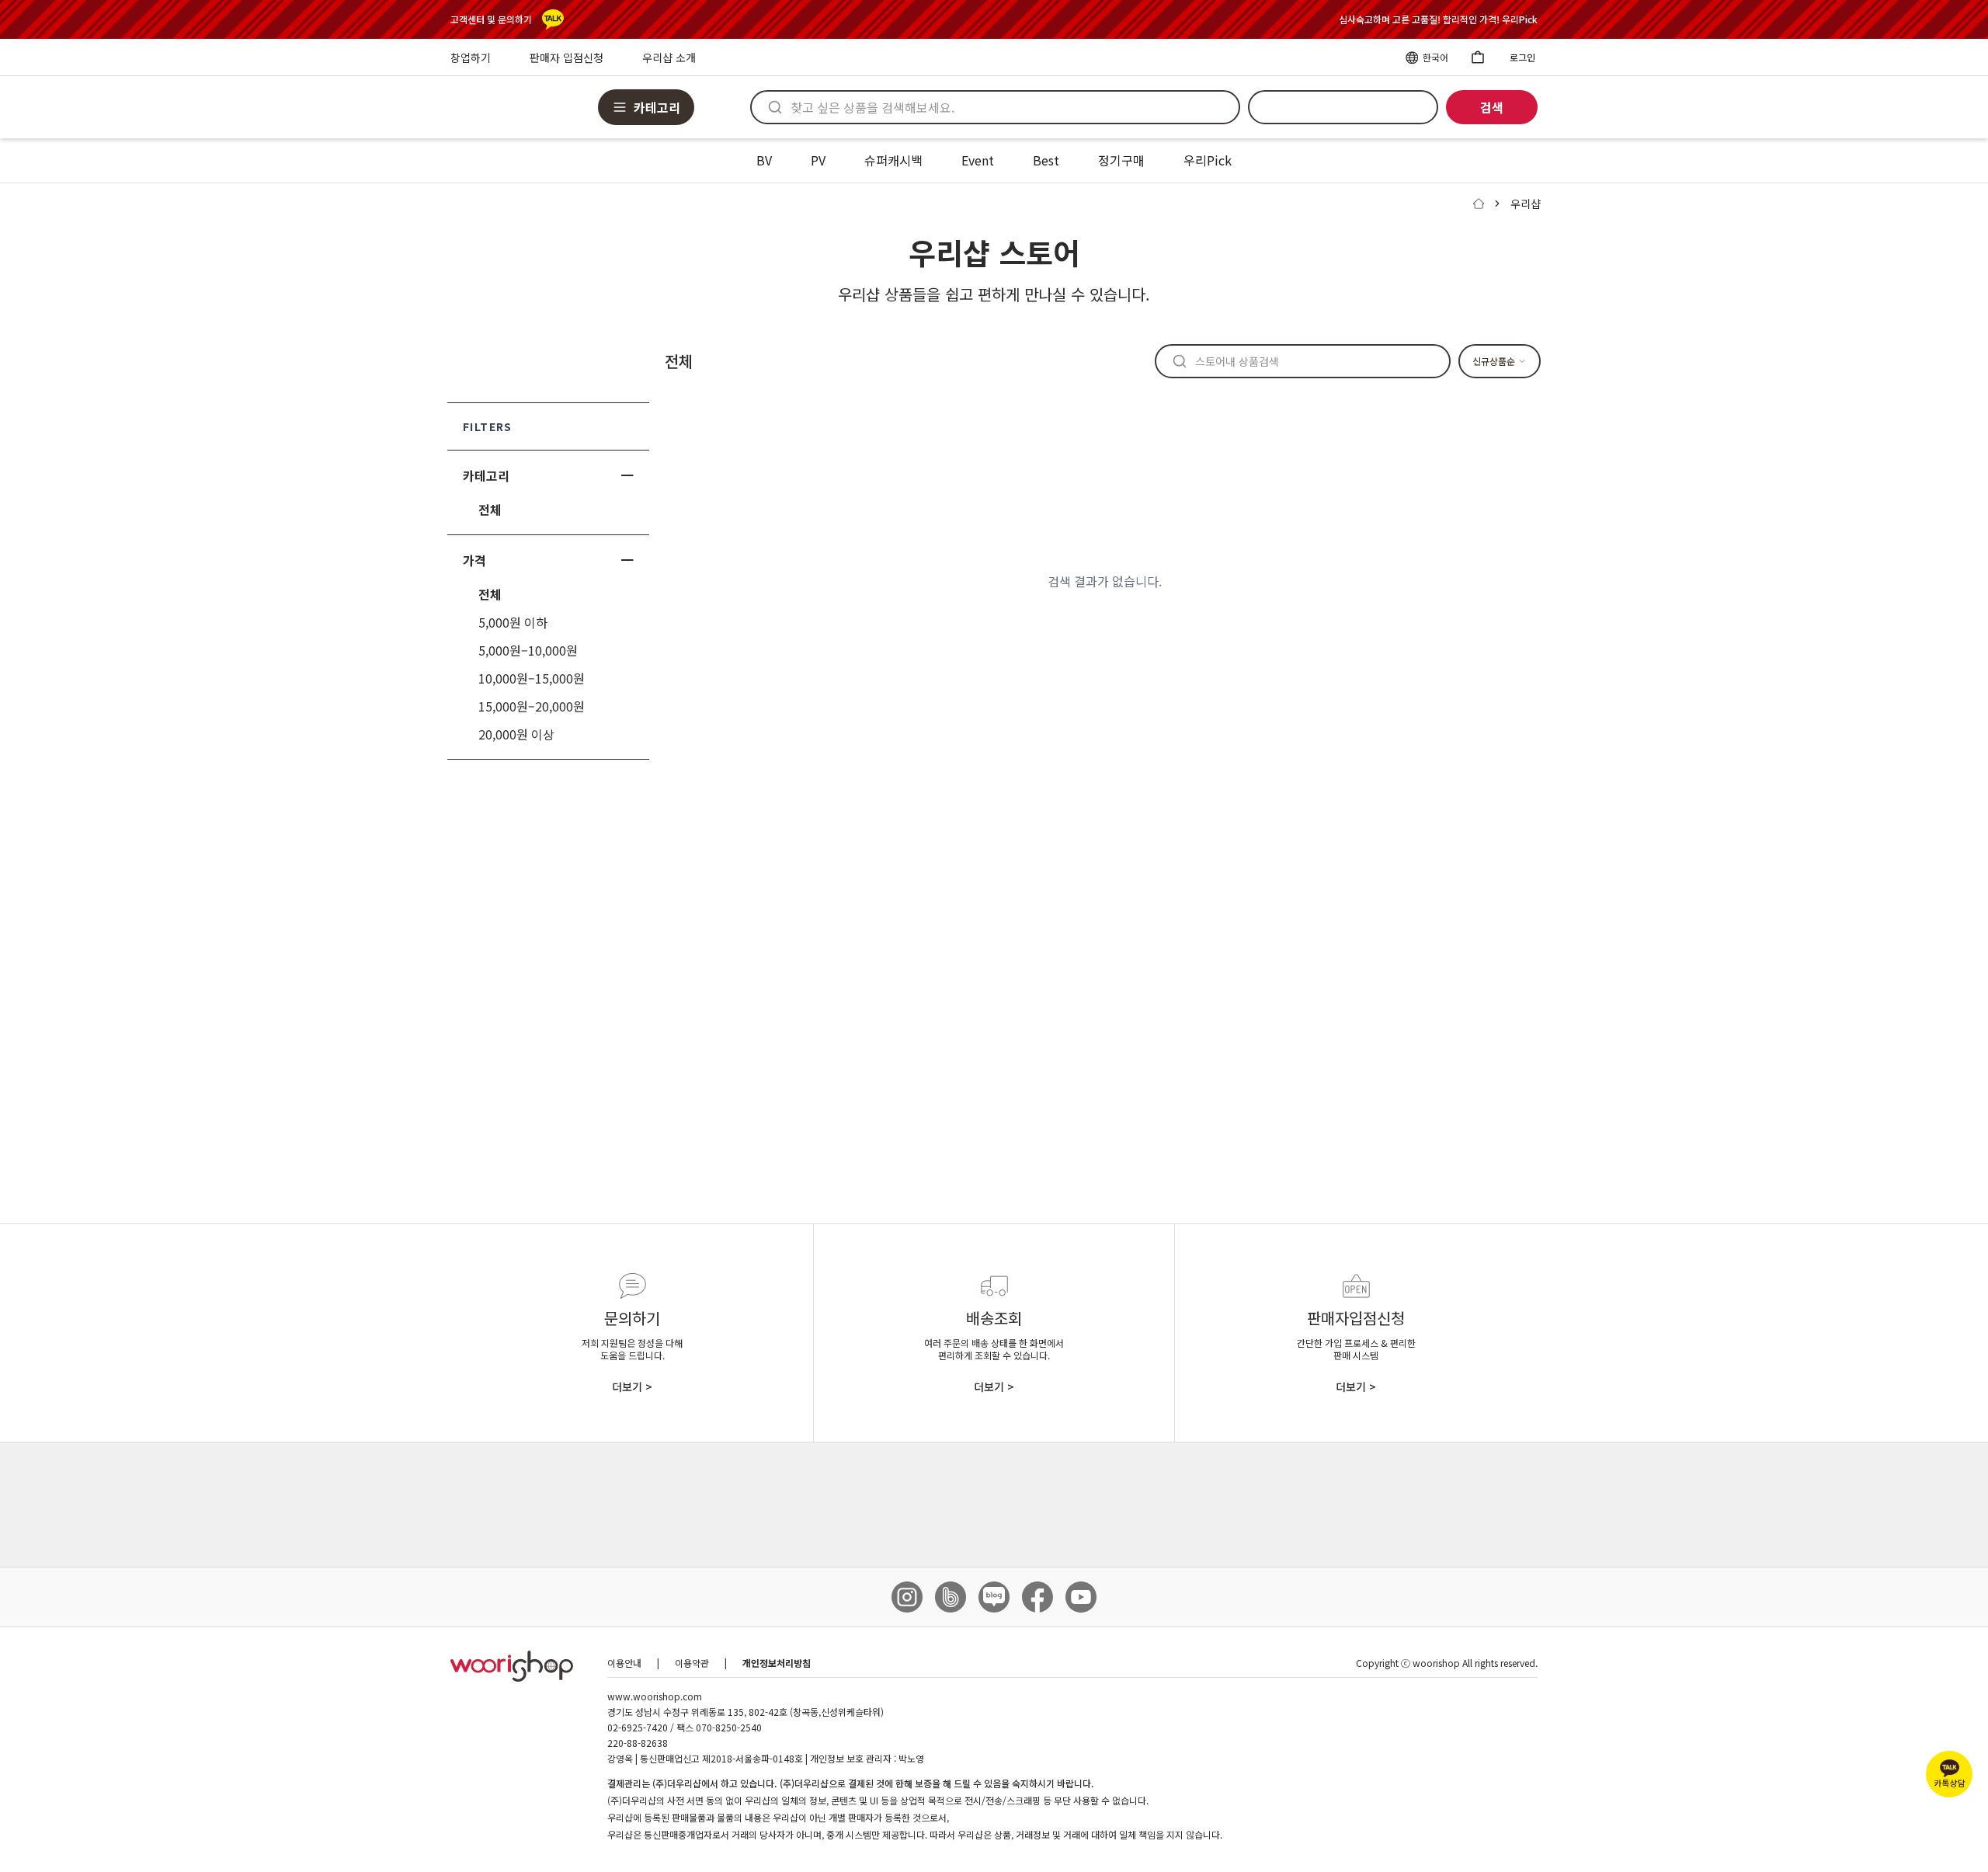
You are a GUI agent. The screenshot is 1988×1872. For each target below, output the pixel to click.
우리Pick (1208, 160)
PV (818, 160)
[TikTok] (951, 1597)
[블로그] (994, 1597)
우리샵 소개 (669, 57)
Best (1046, 160)
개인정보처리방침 (777, 1663)
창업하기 (471, 57)
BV (764, 160)
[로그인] (1477, 57)
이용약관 (692, 1663)
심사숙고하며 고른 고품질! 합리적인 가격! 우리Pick (1438, 19)
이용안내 (624, 1663)
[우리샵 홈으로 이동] (512, 1666)
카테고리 (486, 475)
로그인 (1522, 57)
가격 (474, 560)
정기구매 (1121, 160)
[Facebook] (1037, 1597)
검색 (1492, 107)
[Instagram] (907, 1597)
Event (978, 160)
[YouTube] (1081, 1597)
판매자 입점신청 (567, 57)
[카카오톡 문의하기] (553, 19)
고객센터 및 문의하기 (491, 19)
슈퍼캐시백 (893, 160)
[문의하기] (1949, 1774)
